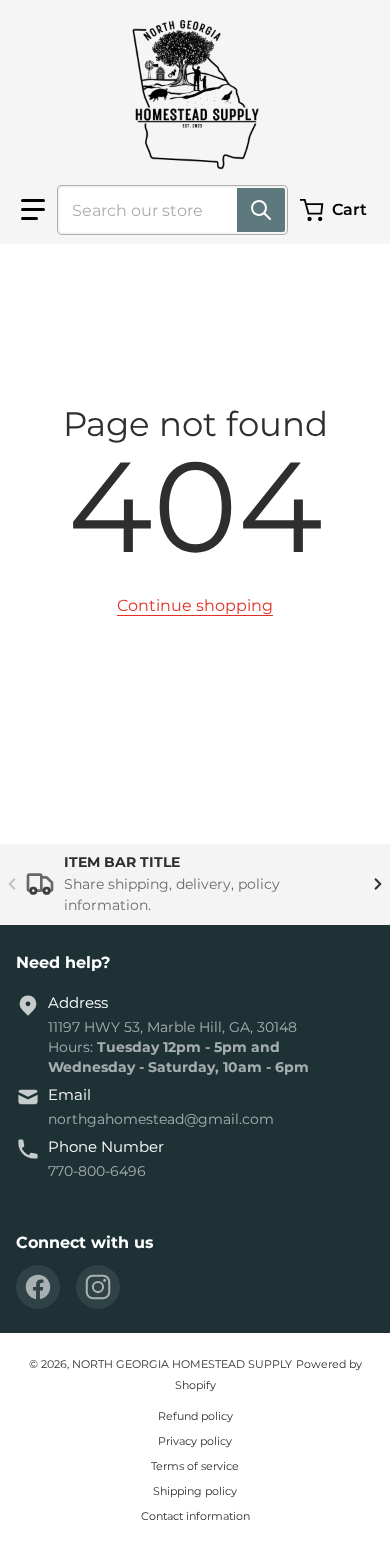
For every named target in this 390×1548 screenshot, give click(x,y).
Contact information (195, 1516)
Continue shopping (195, 605)
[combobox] (164, 210)
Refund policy (195, 1416)
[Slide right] (378, 884)
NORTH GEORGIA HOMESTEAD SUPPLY (182, 1364)
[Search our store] (261, 210)
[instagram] (98, 1287)
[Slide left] (12, 884)
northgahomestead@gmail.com (161, 1119)
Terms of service (195, 1466)
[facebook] (38, 1287)
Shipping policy (195, 1491)
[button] (33, 210)
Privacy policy (195, 1441)
